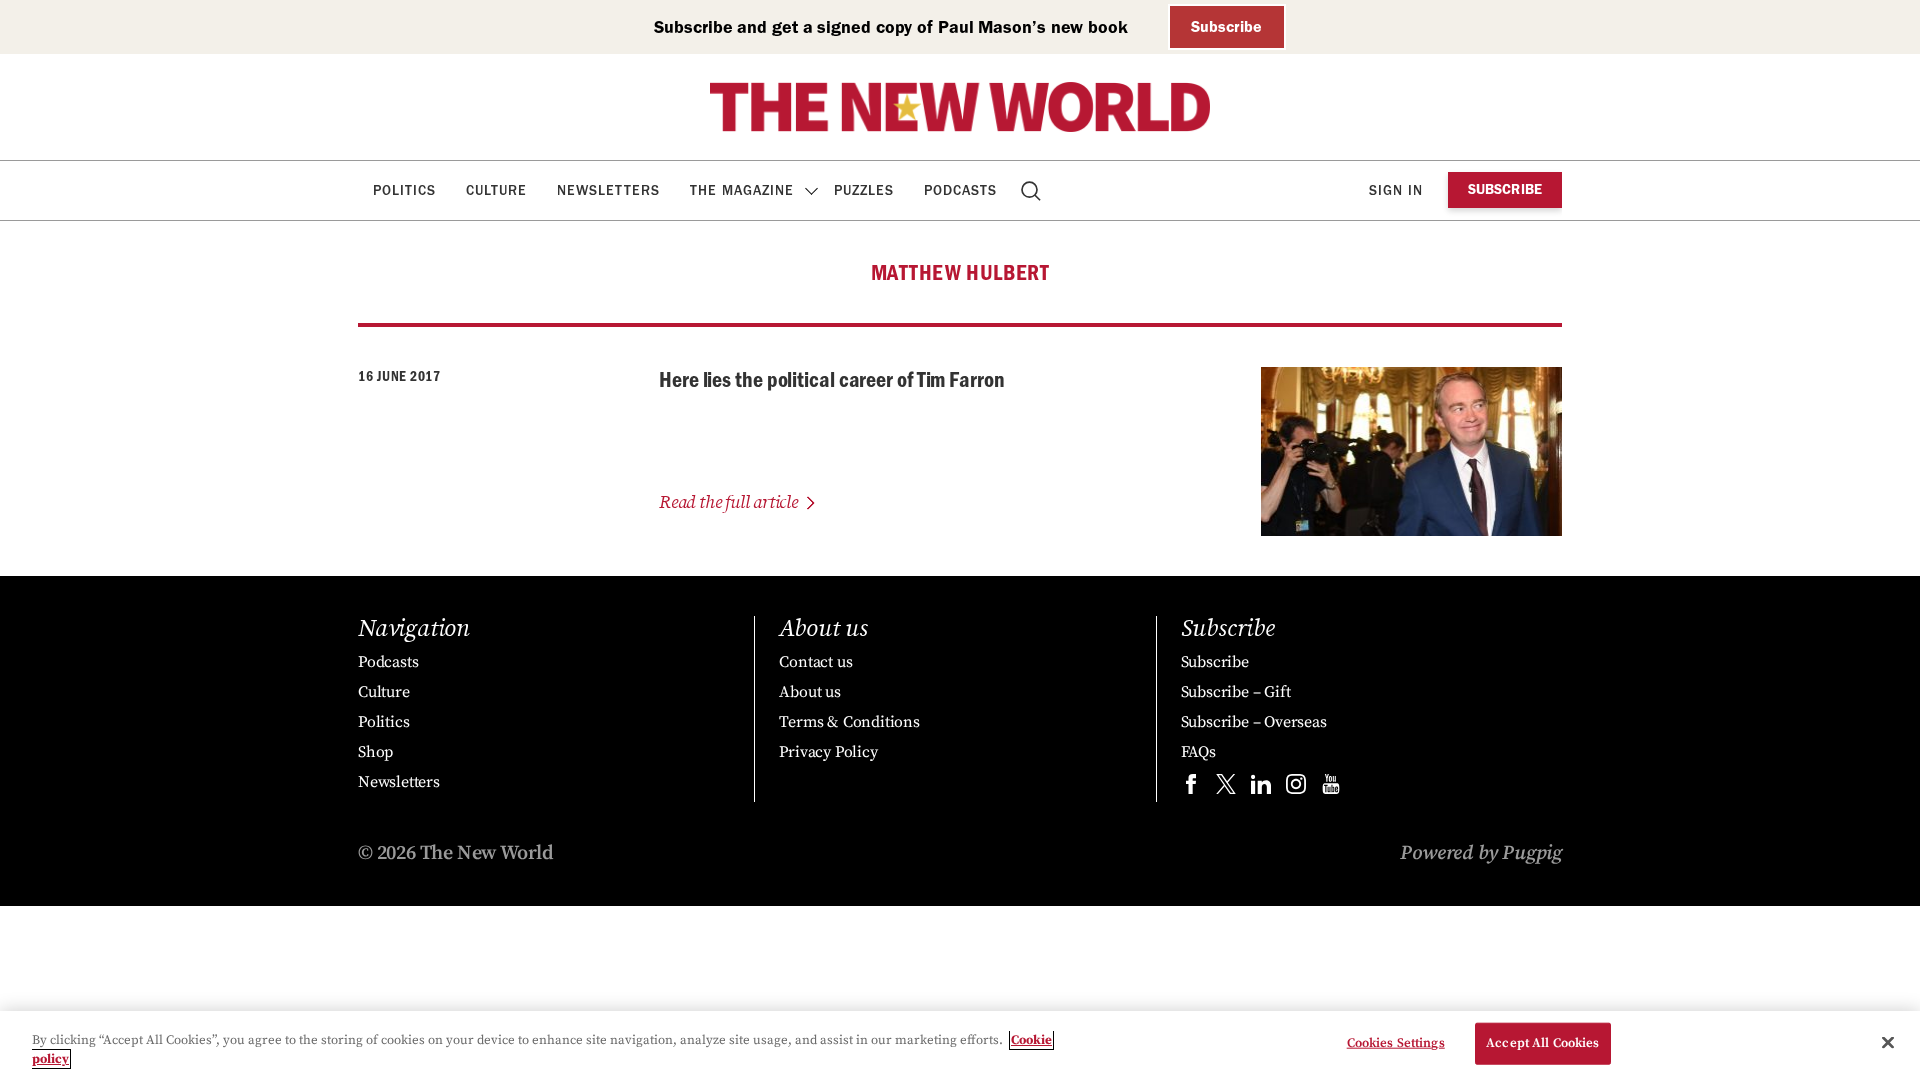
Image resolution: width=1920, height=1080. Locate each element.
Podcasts (960, 190)
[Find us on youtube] (1331, 788)
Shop (375, 752)
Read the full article (728, 502)
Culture (496, 190)
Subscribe (1226, 26)
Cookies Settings (1396, 1043)
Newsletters (608, 190)
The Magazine (742, 190)
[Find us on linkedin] (1261, 788)
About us (809, 692)
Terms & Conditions (849, 722)
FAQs (1198, 752)
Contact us (815, 662)
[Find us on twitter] (1226, 788)
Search (1032, 190)
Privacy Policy (828, 752)
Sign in (1396, 190)
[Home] (960, 107)
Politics (404, 190)
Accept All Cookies (1542, 1043)
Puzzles (864, 190)
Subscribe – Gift (1236, 692)
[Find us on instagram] (1296, 788)
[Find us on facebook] (1191, 788)
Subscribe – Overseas (1254, 722)
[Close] (1888, 1043)
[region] (960, 1045)
